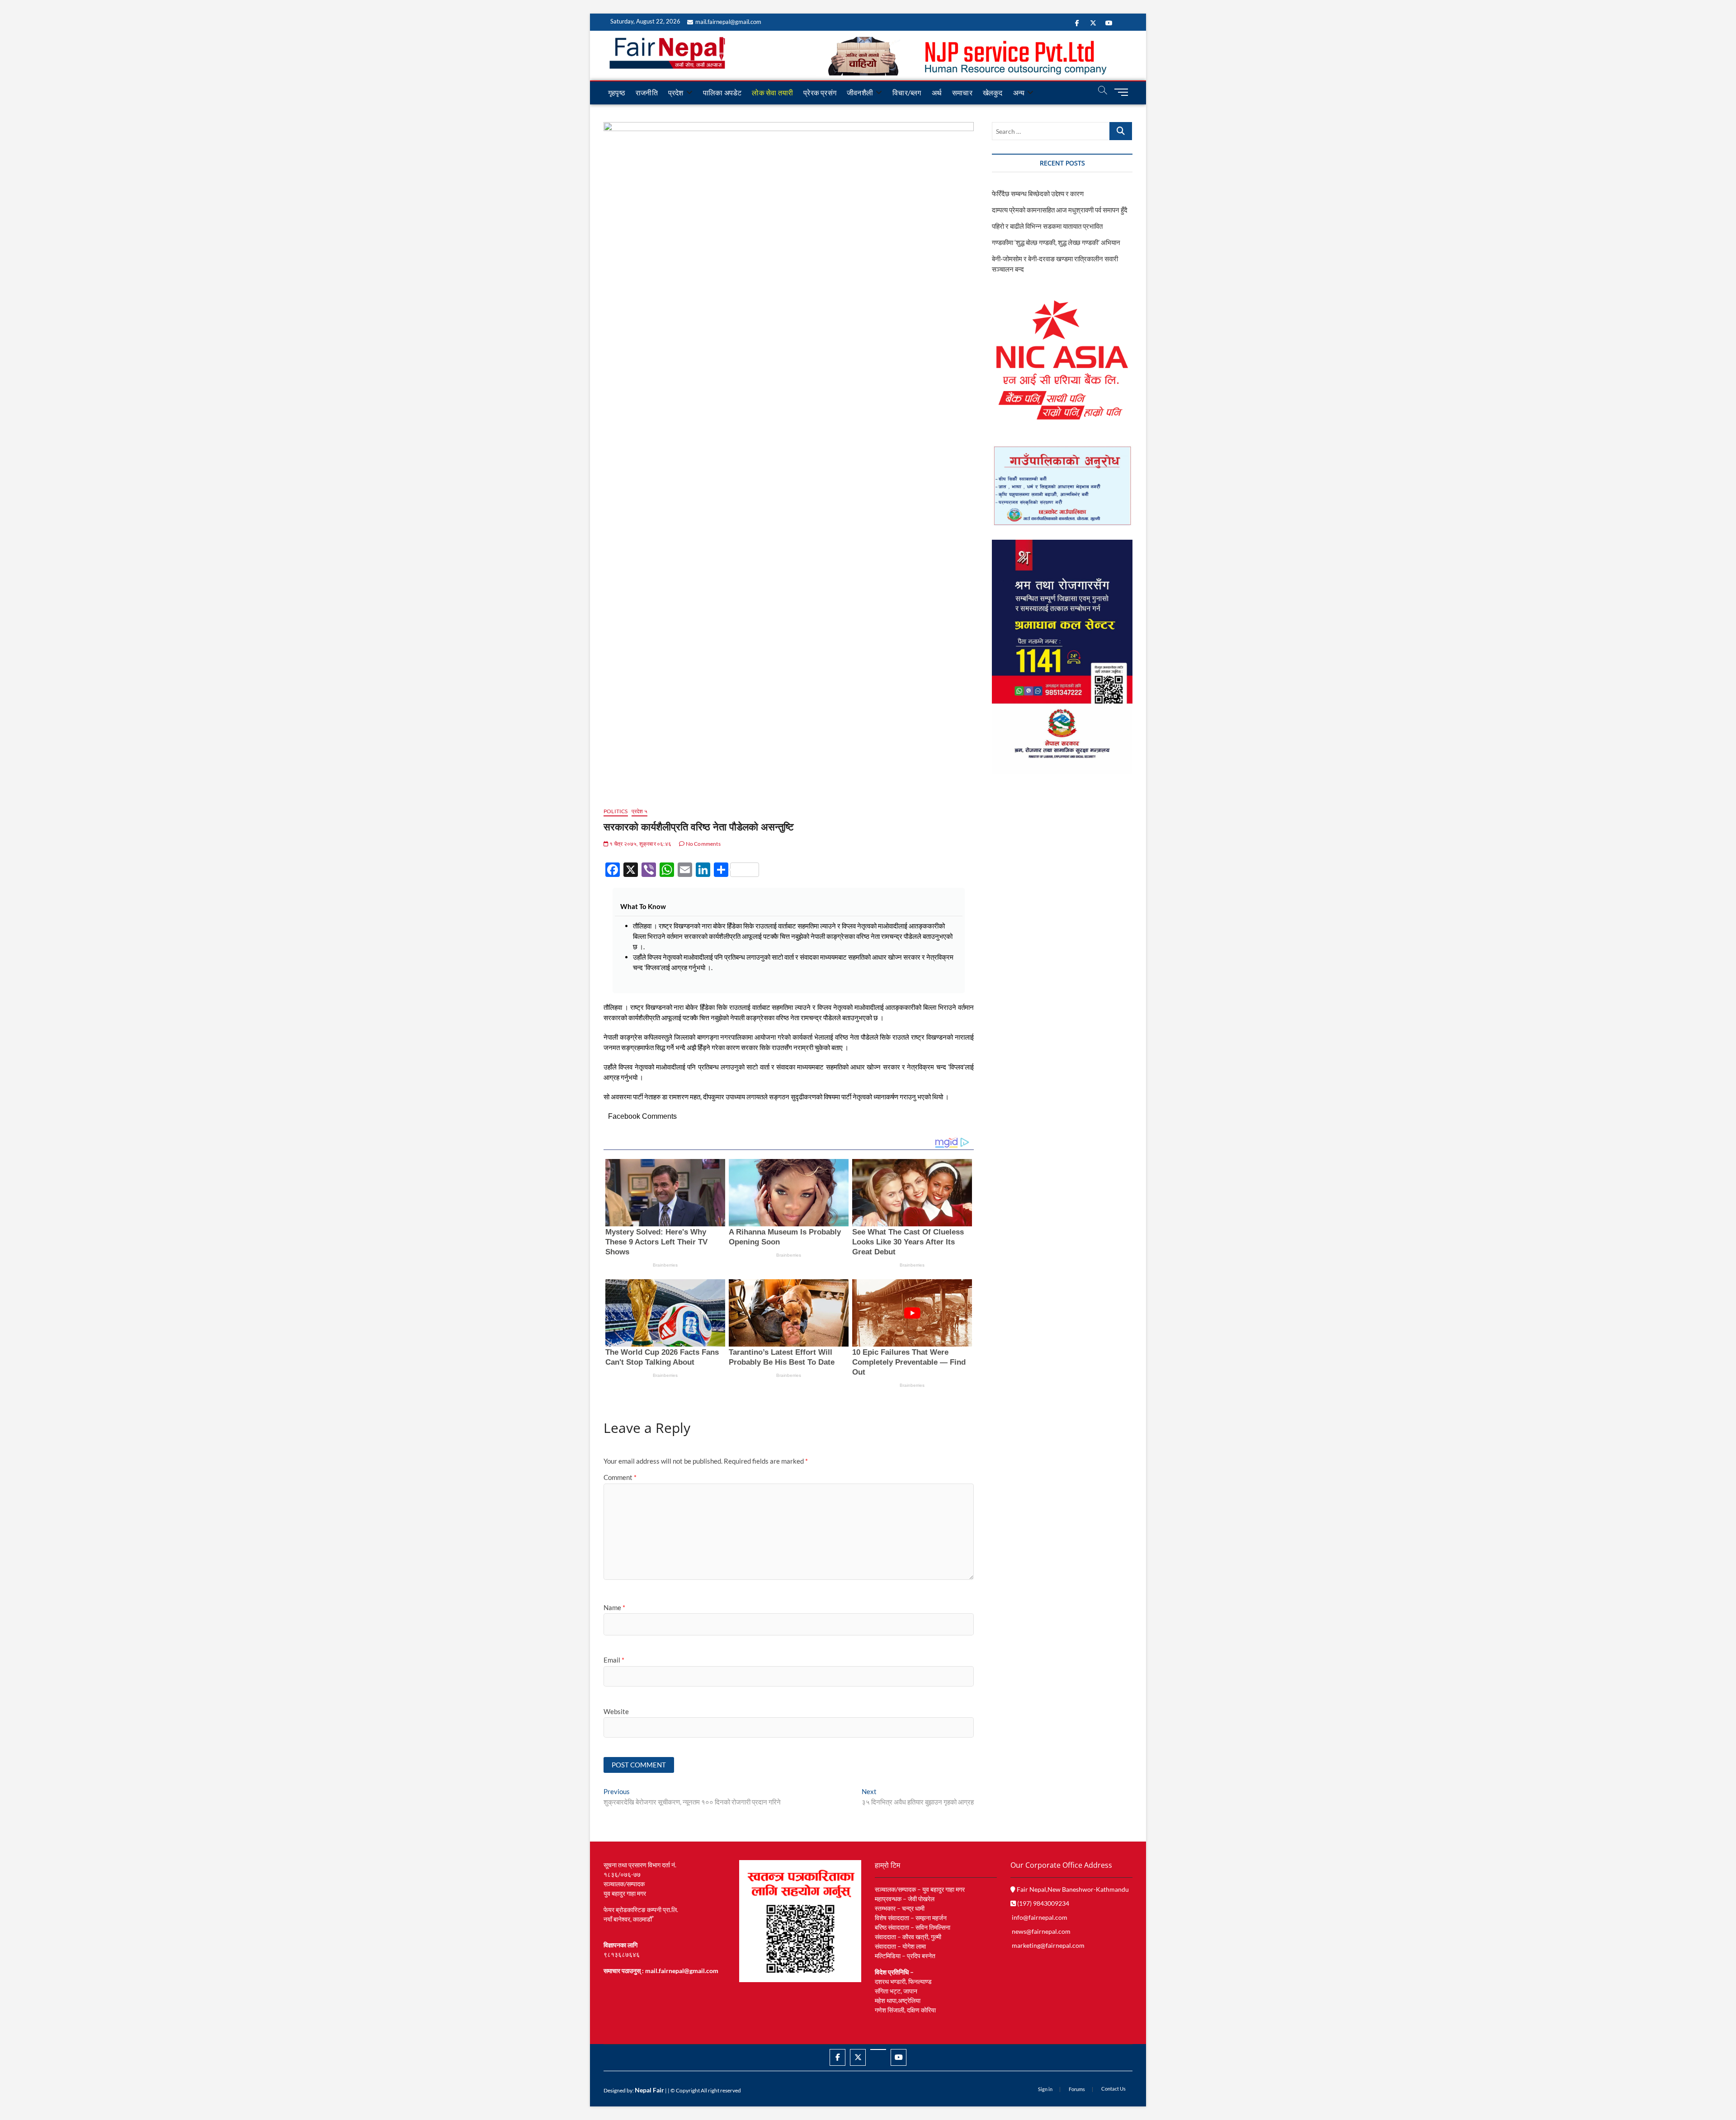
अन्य (1019, 92)
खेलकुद (993, 92)
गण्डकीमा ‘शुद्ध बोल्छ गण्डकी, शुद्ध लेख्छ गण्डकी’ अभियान (1056, 242)
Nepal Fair (649, 2090)
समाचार (962, 92)
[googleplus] (878, 2049)
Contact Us (1113, 2089)
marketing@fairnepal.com (1048, 1945)
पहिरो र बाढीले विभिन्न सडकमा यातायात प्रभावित (1047, 226)
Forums (1077, 2089)
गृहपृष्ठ (617, 92)
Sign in (1045, 2089)
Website (616, 1711)
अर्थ (937, 92)
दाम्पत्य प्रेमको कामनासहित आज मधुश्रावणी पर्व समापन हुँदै (1060, 210)
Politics (616, 811)
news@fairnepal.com (1041, 1931)
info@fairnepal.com (1040, 1917)
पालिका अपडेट (722, 92)
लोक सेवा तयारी (772, 92)
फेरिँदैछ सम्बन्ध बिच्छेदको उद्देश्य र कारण (1038, 193)
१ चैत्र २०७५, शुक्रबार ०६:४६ (640, 844)
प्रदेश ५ (639, 811)
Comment (620, 1477)
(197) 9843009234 (1043, 1903)
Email (614, 1660)
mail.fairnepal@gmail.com (728, 22)
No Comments (702, 844)
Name (614, 1607)
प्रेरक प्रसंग (820, 92)
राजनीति (647, 92)
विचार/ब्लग (907, 92)
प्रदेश (676, 92)
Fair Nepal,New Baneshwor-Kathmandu (1072, 1889)
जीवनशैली (860, 92)
